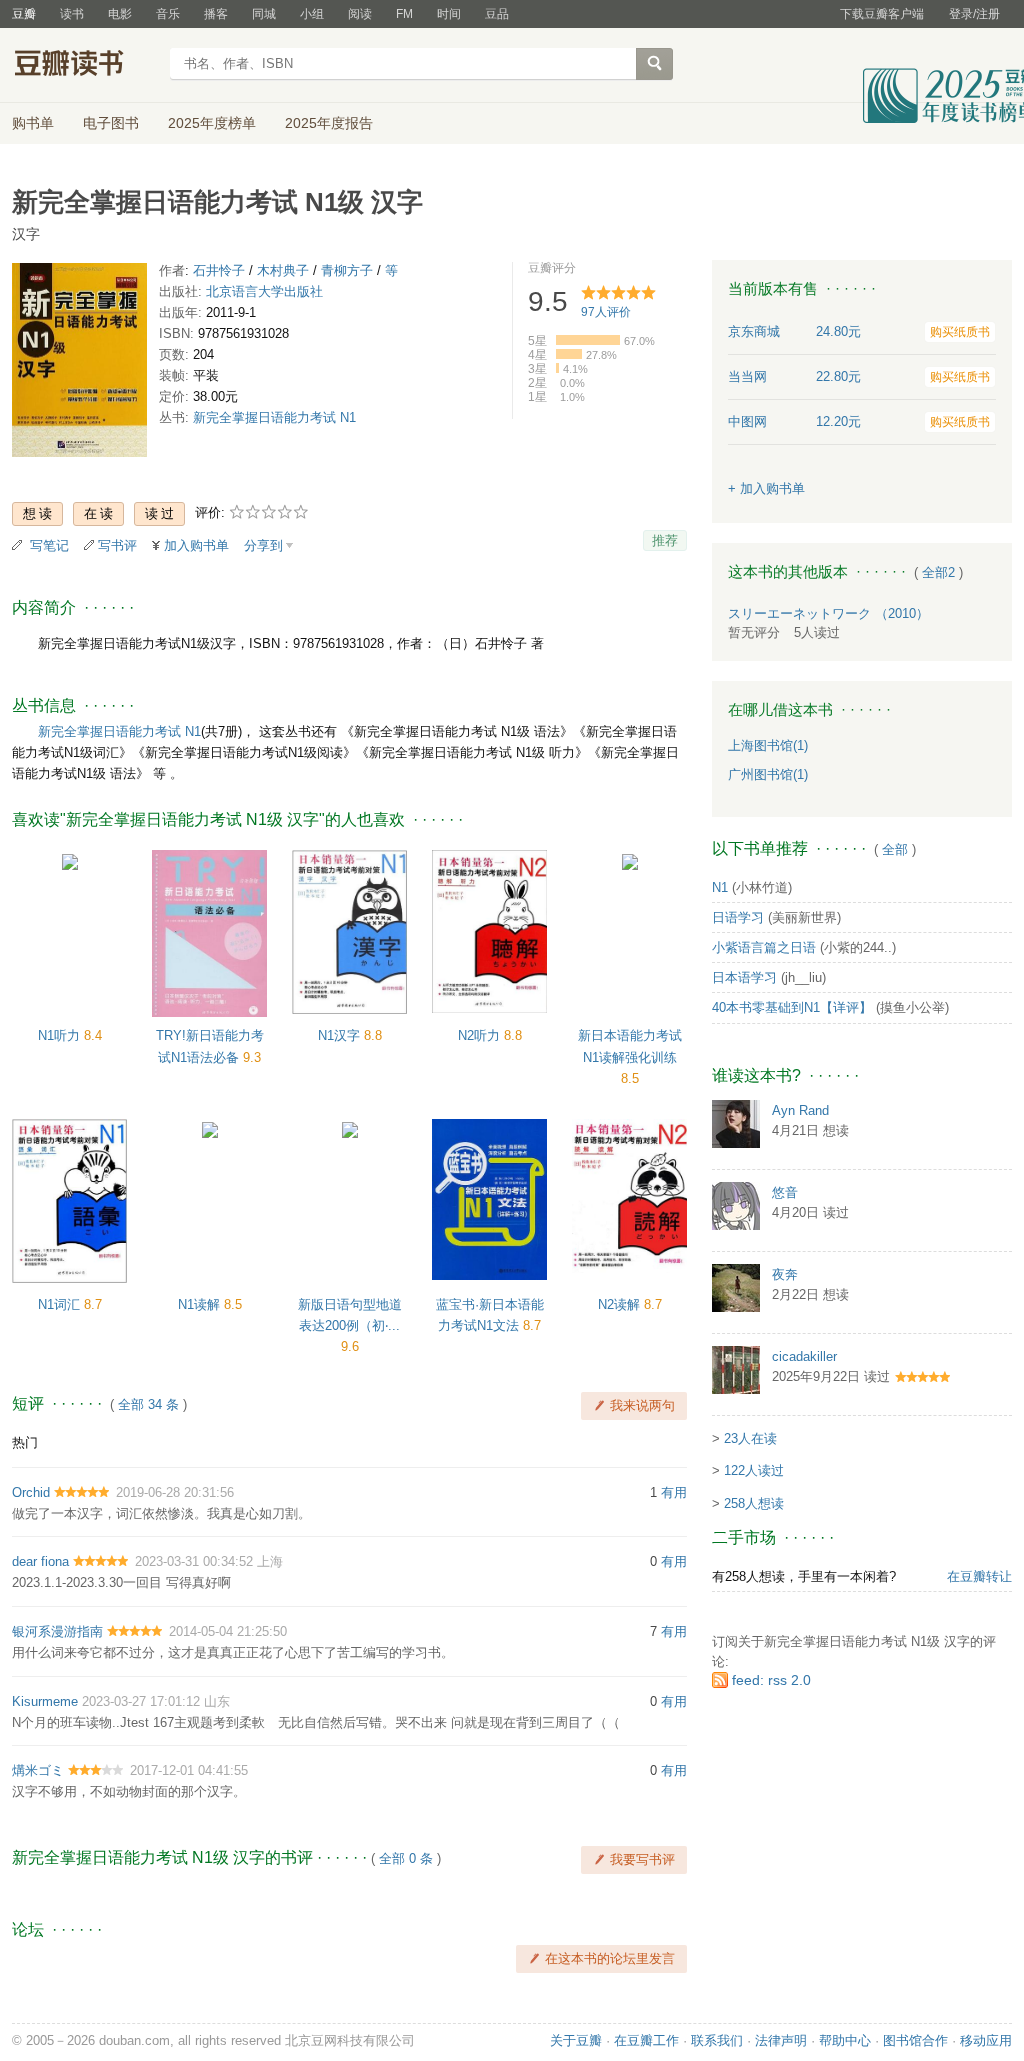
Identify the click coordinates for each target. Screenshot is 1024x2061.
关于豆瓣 (576, 2040)
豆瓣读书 (84, 66)
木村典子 (283, 270)
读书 (72, 14)
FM (404, 14)
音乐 (168, 14)
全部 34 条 (148, 1404)
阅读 (360, 14)
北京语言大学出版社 (264, 291)
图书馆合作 (915, 2040)
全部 (895, 849)
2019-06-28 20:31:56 (175, 1492)
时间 (449, 14)
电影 (120, 14)
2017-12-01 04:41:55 (189, 1770)
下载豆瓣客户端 (882, 14)
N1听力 (61, 1035)
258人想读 (754, 1503)
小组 (312, 14)
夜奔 (785, 1274)
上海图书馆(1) (768, 745)
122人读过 (754, 1470)
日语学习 (738, 917)
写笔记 (49, 545)
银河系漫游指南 (57, 1631)
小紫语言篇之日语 (764, 947)
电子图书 (111, 123)
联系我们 (717, 2040)
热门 (25, 1442)
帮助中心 (845, 2040)
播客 (216, 14)
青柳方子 (347, 270)
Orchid (31, 1492)
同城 (264, 14)
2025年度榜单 (212, 123)
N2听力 (481, 1035)
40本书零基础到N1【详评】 (792, 1007)
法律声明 (781, 2040)
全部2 (938, 572)
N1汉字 (341, 1035)
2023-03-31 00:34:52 (194, 1561)
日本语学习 (744, 977)
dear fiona (40, 1561)
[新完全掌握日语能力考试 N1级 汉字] (79, 363)
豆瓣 (24, 14)
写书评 (117, 545)
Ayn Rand (800, 1110)
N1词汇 (61, 1304)
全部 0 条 (406, 1858)
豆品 (497, 14)
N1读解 (201, 1304)
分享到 (263, 545)
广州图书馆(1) (768, 774)
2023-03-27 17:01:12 (141, 1701)
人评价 (606, 312)
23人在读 (750, 1438)
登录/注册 (974, 14)
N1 (720, 887)
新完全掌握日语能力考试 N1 (274, 417)
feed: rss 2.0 (771, 1680)
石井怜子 (219, 270)
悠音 (785, 1192)
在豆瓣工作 (646, 2040)
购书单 (33, 123)
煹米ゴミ (38, 1770)
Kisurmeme (45, 1701)
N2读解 (621, 1304)
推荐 (665, 540)
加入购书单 (196, 545)
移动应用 (986, 2040)
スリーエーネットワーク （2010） (828, 613)
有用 (674, 1492)
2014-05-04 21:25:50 (228, 1631)
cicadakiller (804, 1356)
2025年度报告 (329, 123)
